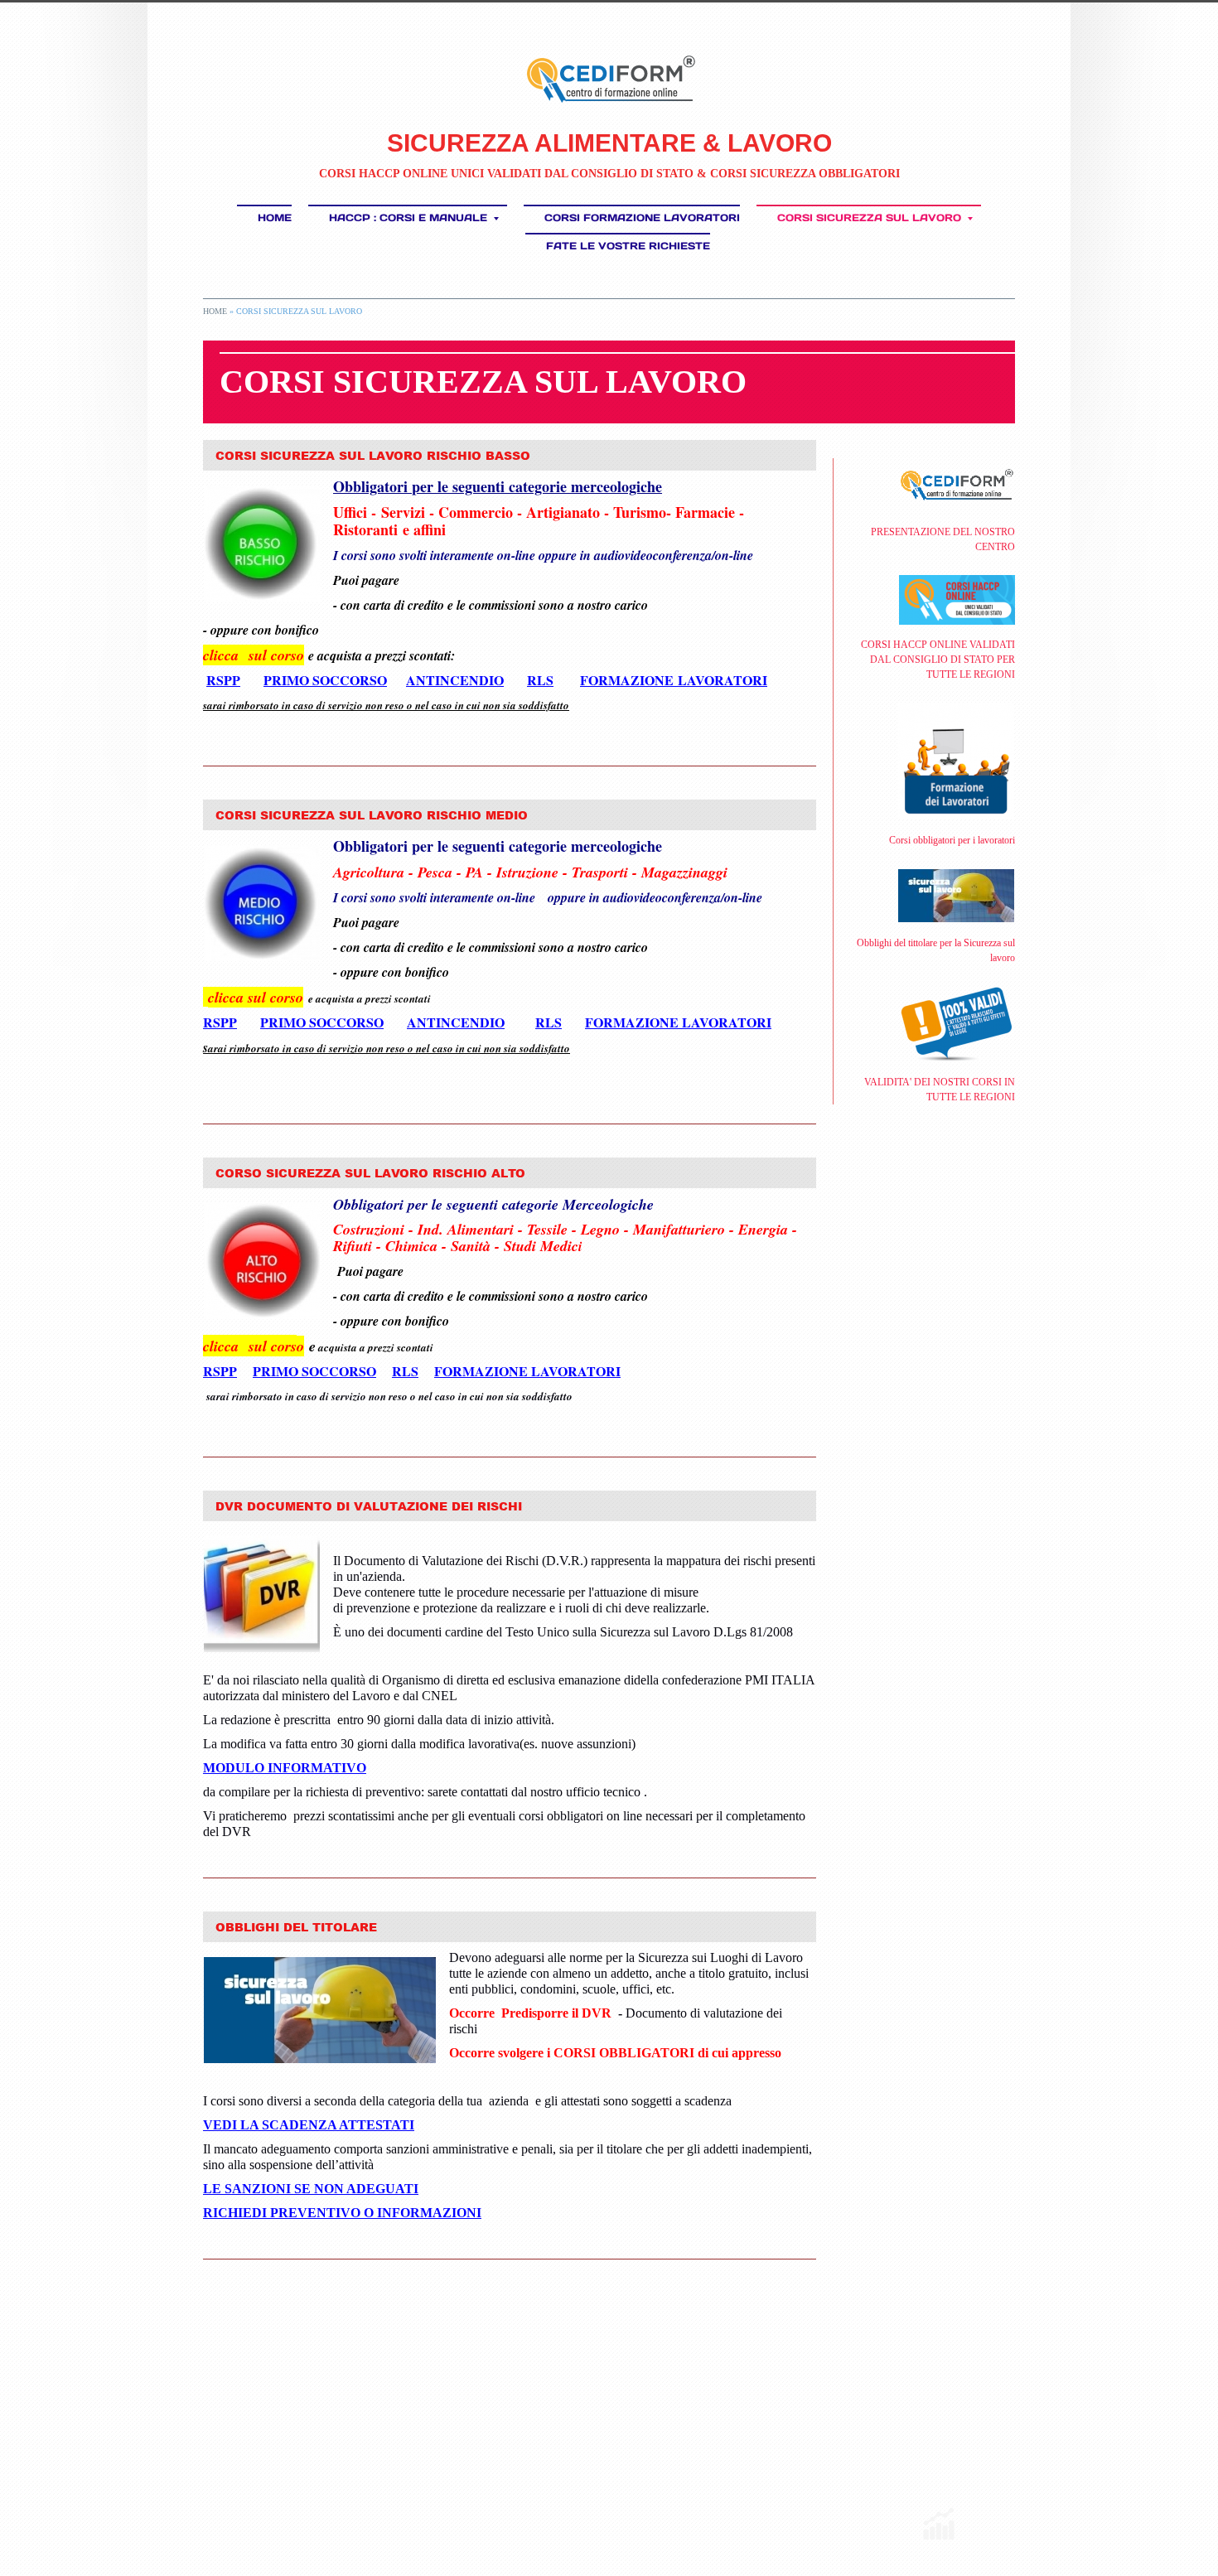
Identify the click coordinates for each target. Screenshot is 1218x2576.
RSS (209, 2513)
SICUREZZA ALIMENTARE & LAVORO (609, 143)
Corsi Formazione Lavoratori (642, 217)
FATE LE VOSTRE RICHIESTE (628, 246)
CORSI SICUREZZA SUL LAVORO (869, 217)
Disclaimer (444, 2513)
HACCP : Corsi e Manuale (408, 217)
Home (275, 217)
